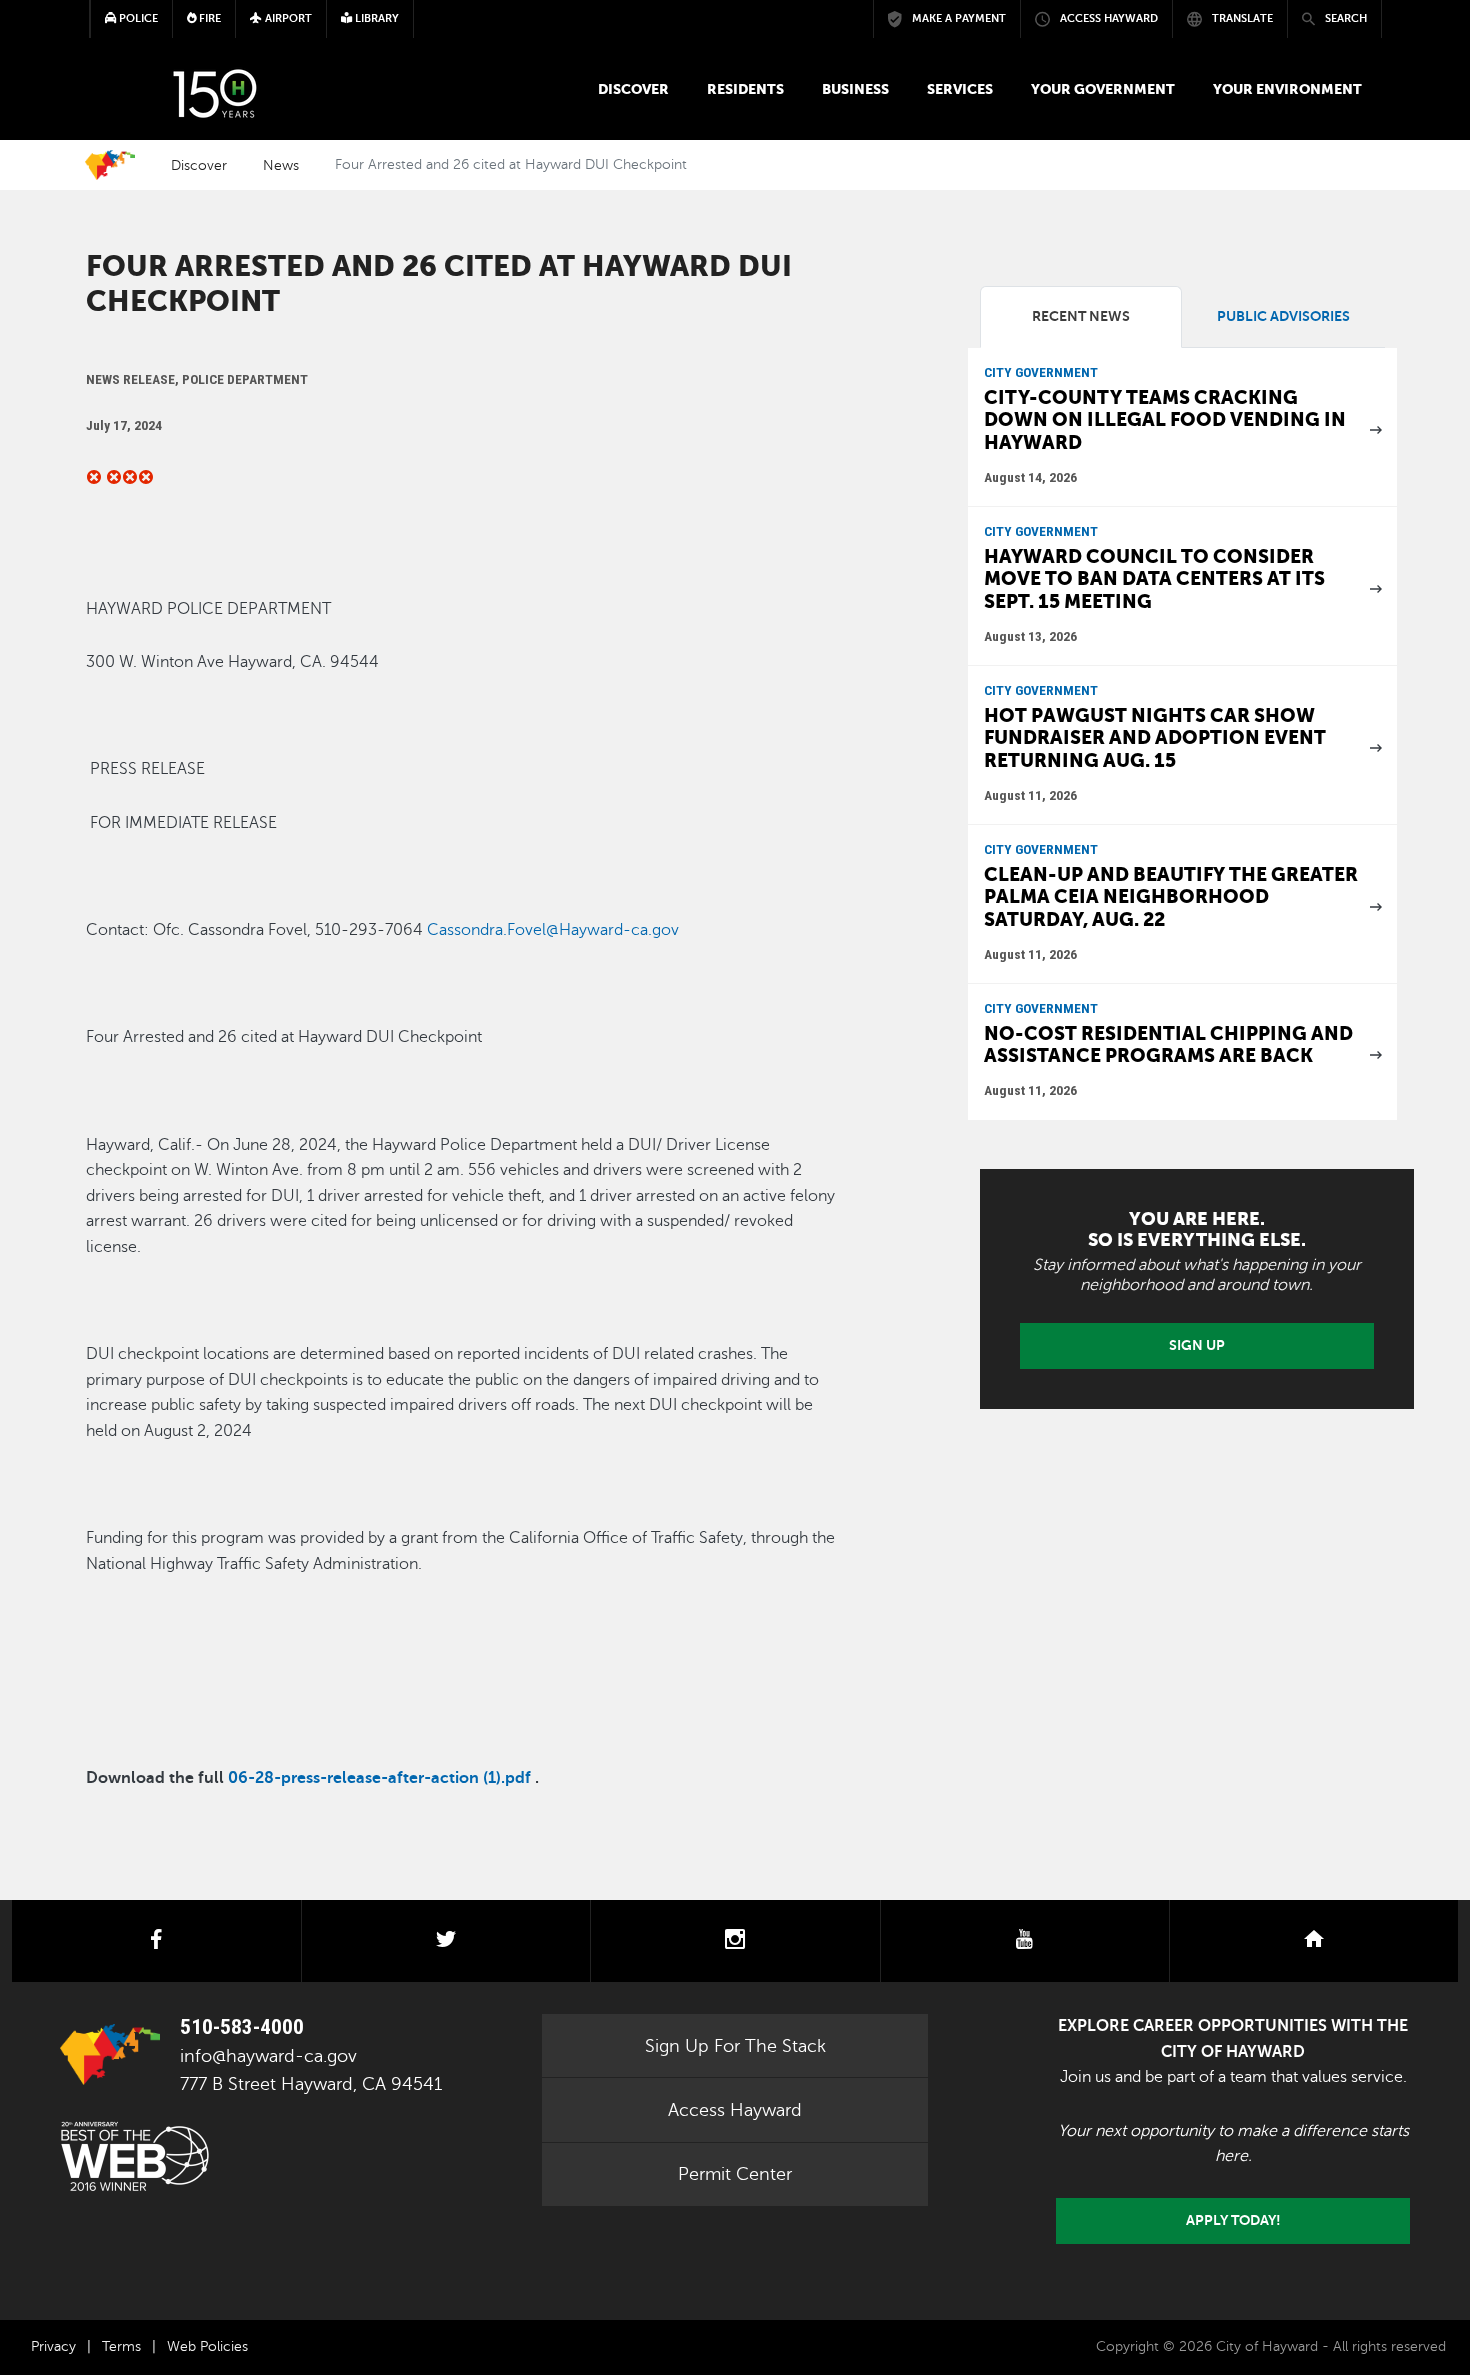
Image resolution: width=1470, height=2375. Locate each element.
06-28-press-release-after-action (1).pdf (379, 1778)
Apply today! (1233, 2220)
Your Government (1103, 89)
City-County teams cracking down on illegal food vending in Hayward (1165, 420)
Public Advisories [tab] (1283, 316)
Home (110, 165)
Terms (121, 2346)
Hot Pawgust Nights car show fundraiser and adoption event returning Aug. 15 (1155, 738)
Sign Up (1197, 1345)
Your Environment (1287, 89)
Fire (208, 18)
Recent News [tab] (1081, 316)
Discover (633, 89)
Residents (745, 89)
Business (855, 89)
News (281, 165)
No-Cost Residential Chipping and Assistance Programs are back (1168, 1045)
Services (960, 89)
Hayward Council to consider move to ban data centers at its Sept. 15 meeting (1154, 579)
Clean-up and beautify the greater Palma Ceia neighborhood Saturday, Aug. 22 (1171, 897)
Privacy (53, 2346)
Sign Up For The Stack (735, 2046)
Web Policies (207, 2346)
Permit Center (735, 2174)
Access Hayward (735, 2110)
